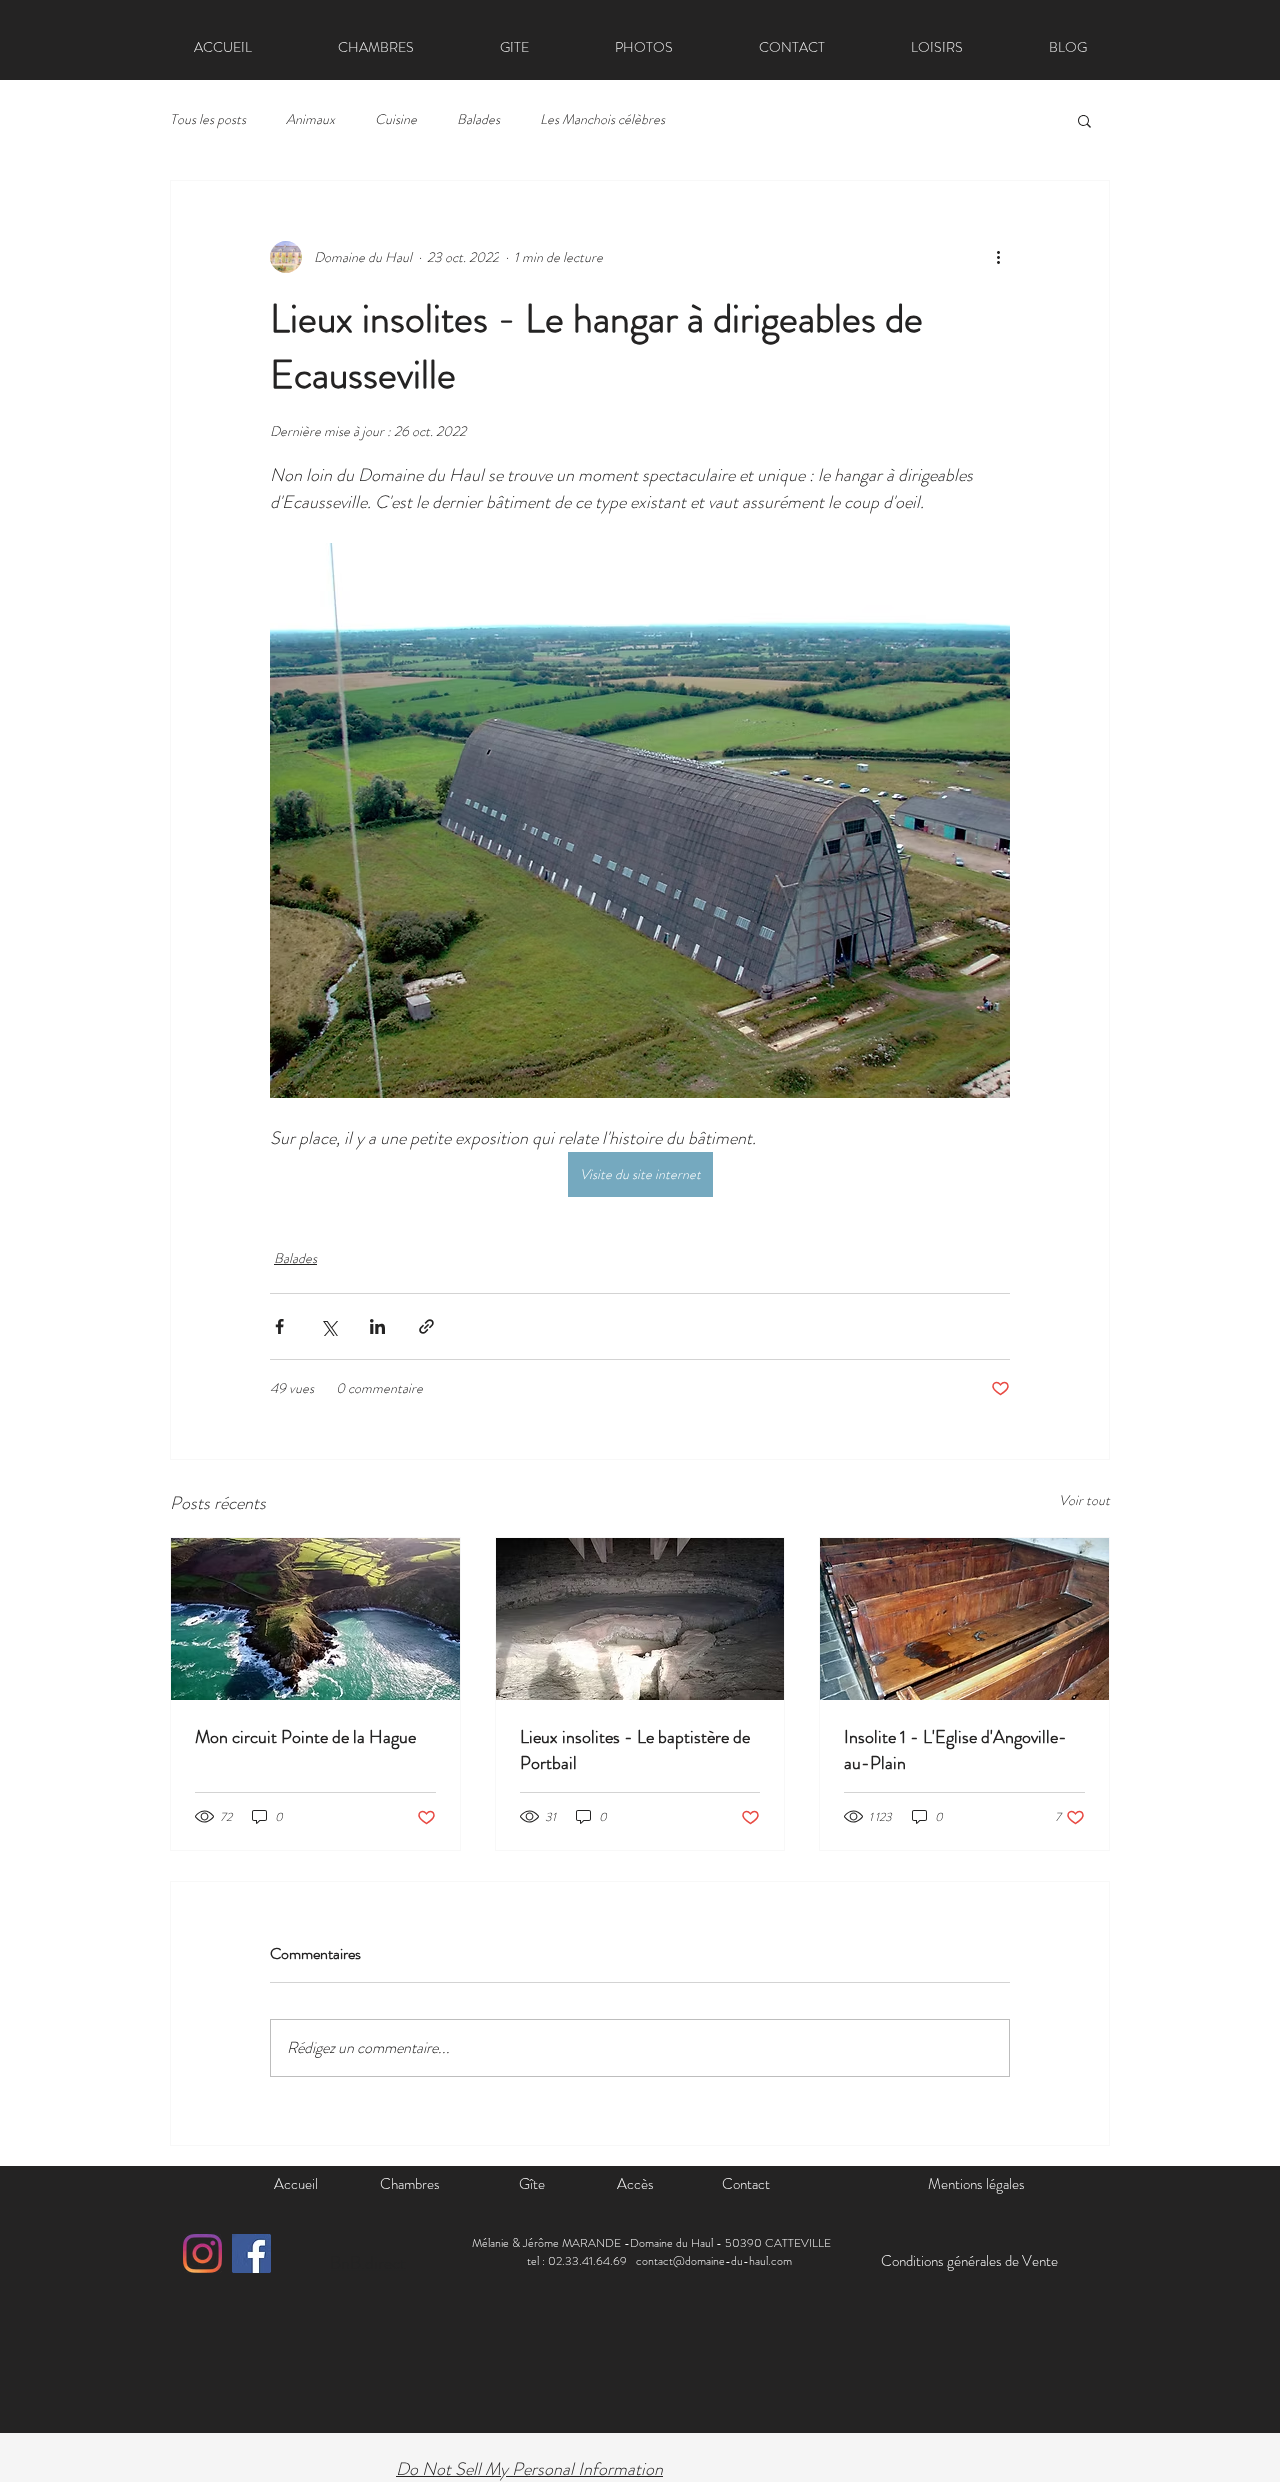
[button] (1084, 120)
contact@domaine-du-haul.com (714, 2261)
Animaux (310, 119)
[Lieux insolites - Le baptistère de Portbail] (640, 1619)
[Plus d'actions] (998, 257)
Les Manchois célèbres (602, 119)
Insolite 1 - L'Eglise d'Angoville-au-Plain (955, 1750)
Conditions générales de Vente (969, 2261)
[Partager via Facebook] (279, 1326)
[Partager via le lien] (426, 1326)
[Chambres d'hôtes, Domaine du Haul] (202, 2253)
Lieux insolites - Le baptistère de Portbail (635, 1750)
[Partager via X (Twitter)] (328, 1326)
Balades (478, 119)
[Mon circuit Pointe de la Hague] (315, 1619)
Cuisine (396, 119)
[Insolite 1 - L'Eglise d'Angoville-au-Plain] (964, 1619)
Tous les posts (208, 119)
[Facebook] (251, 2253)
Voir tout (1084, 1500)
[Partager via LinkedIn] (377, 1326)
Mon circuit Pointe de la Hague (305, 1737)
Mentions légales (976, 2184)
